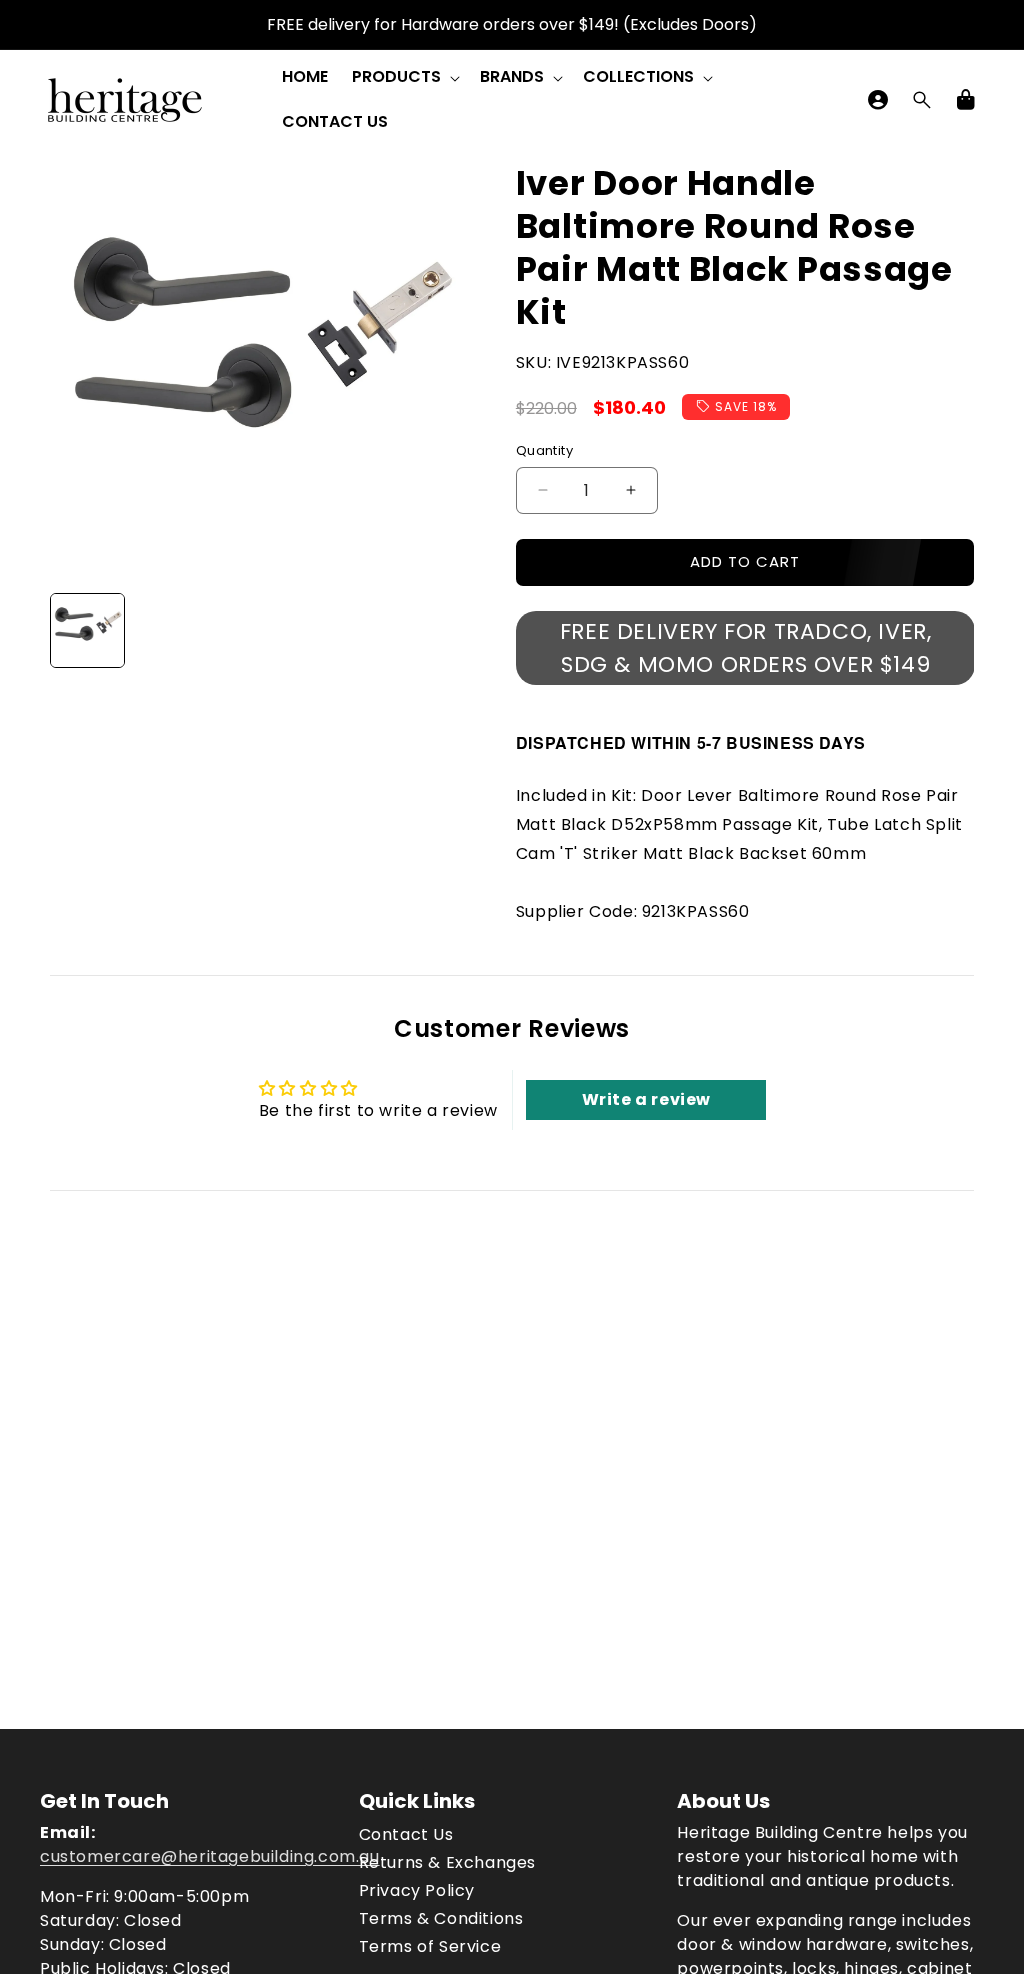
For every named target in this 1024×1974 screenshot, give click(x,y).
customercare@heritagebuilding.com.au (210, 1856)
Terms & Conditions (441, 1918)
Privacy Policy (417, 1890)
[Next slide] (444, 630)
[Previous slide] (72, 630)
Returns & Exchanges (447, 1862)
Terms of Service (430, 1946)
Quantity (544, 450)
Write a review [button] (646, 1099)
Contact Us (406, 1834)
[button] (404, 77)
